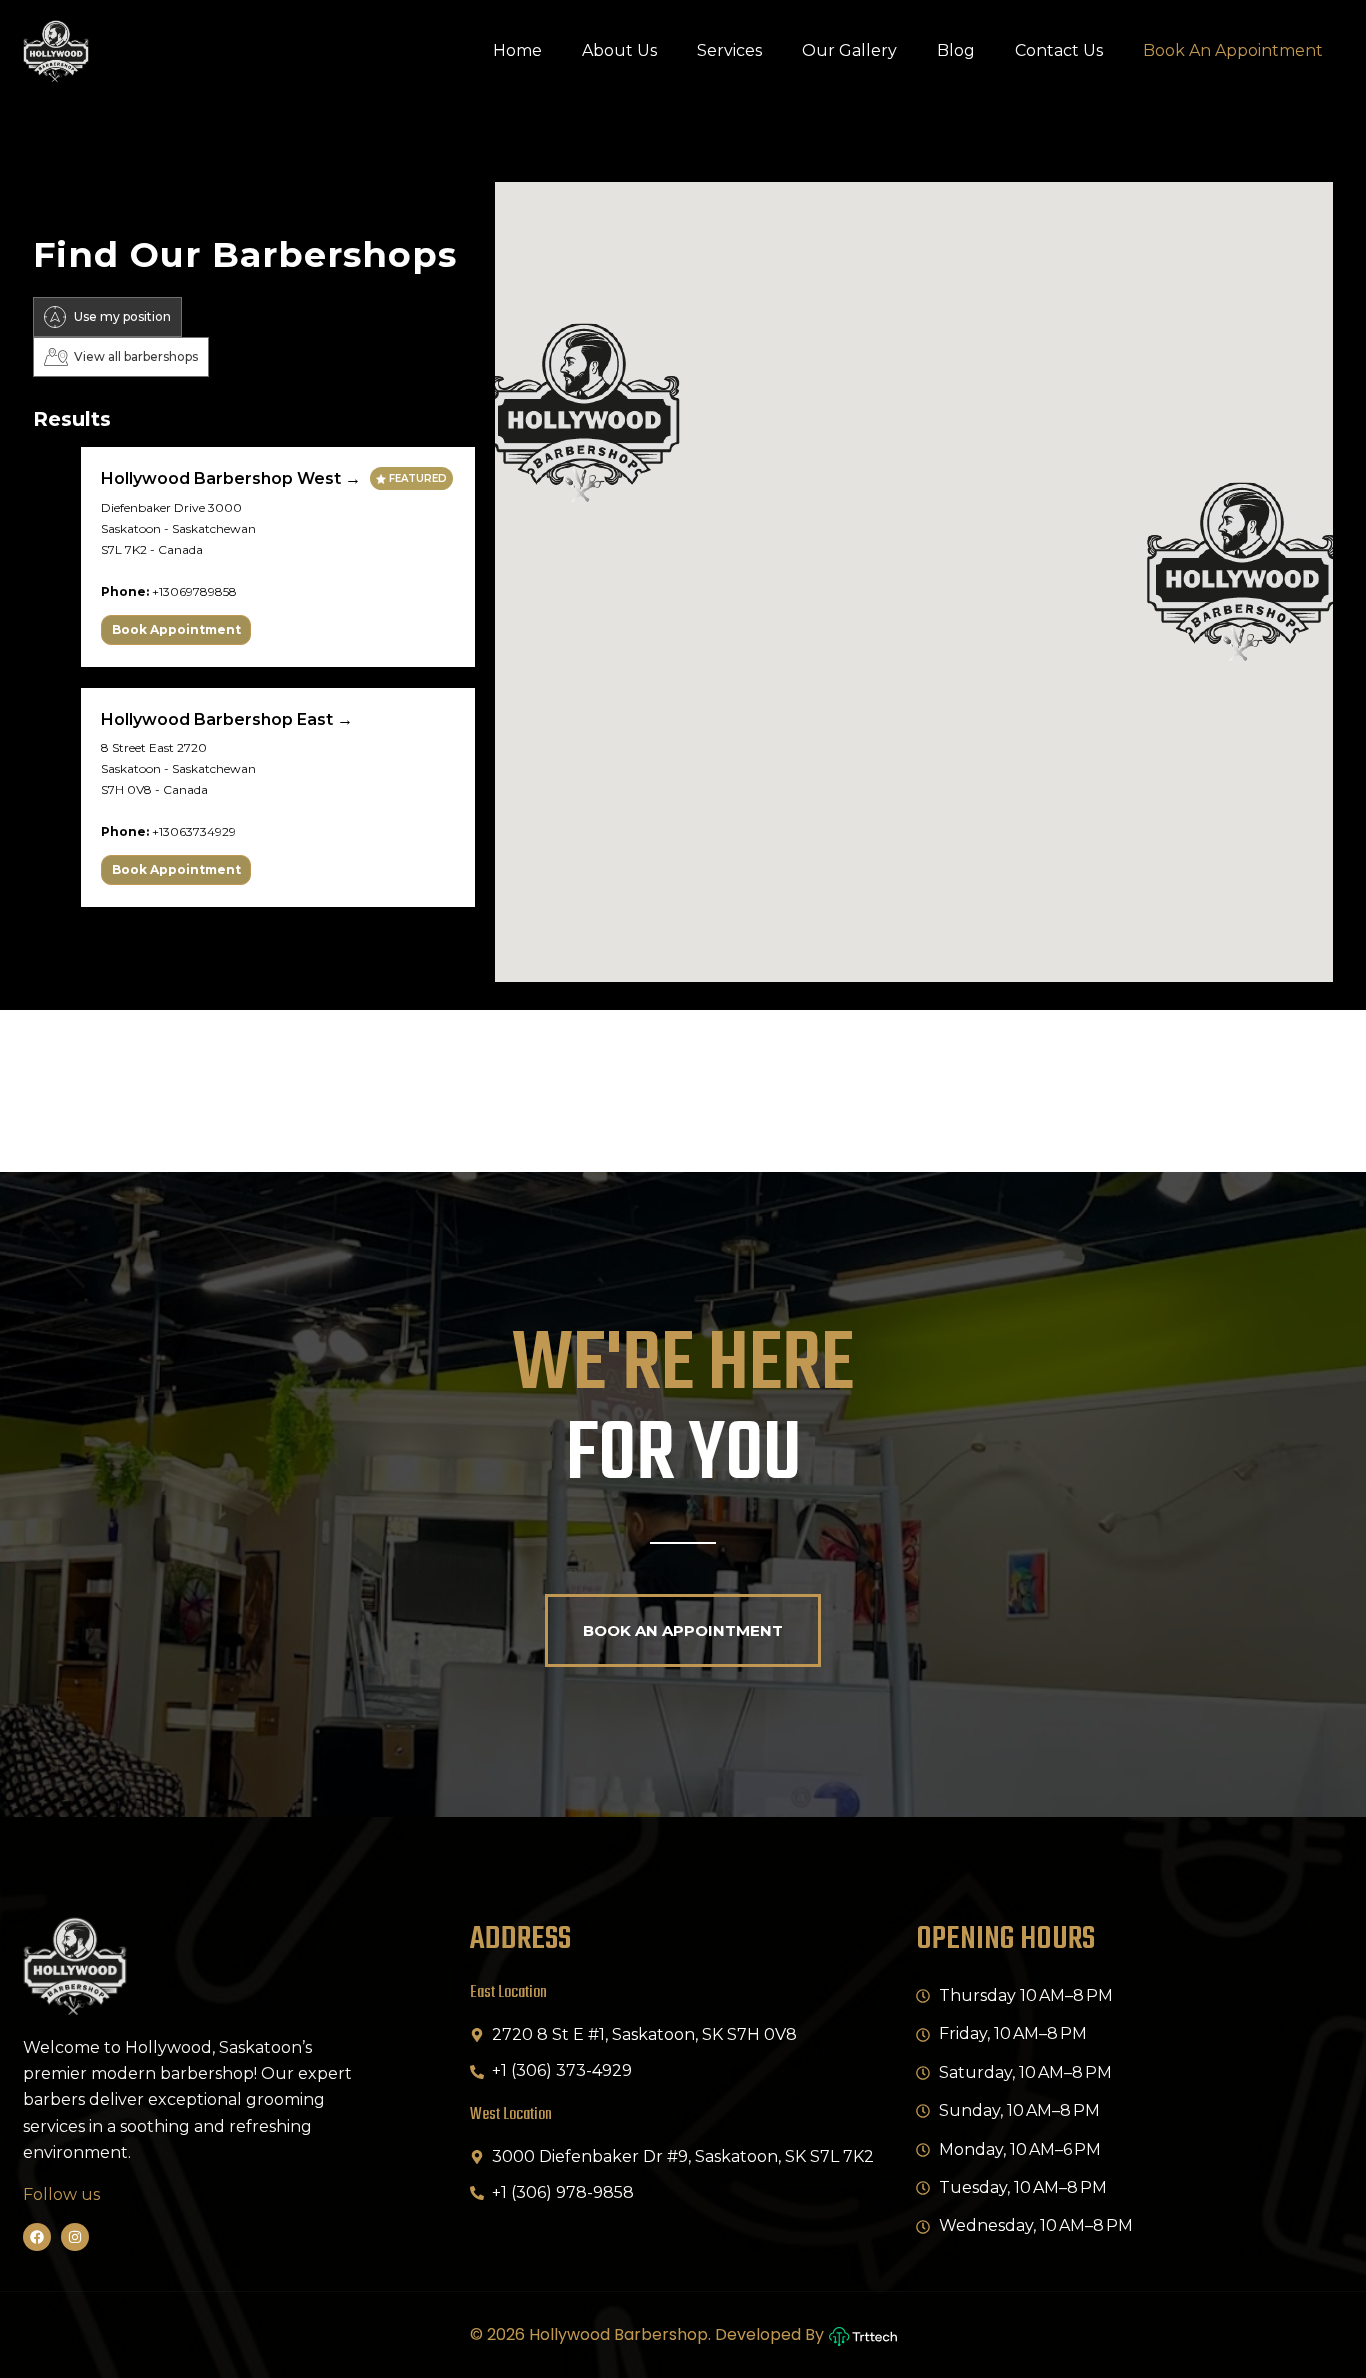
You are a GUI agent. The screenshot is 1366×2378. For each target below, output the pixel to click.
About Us (619, 50)
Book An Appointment (1233, 50)
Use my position (122, 316)
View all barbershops (136, 356)
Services (729, 50)
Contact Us (1059, 50)
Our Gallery (849, 50)
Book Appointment (176, 629)
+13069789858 (194, 591)
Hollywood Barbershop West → (233, 478)
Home (517, 50)
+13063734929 (194, 831)
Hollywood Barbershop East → (227, 719)
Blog (956, 50)
